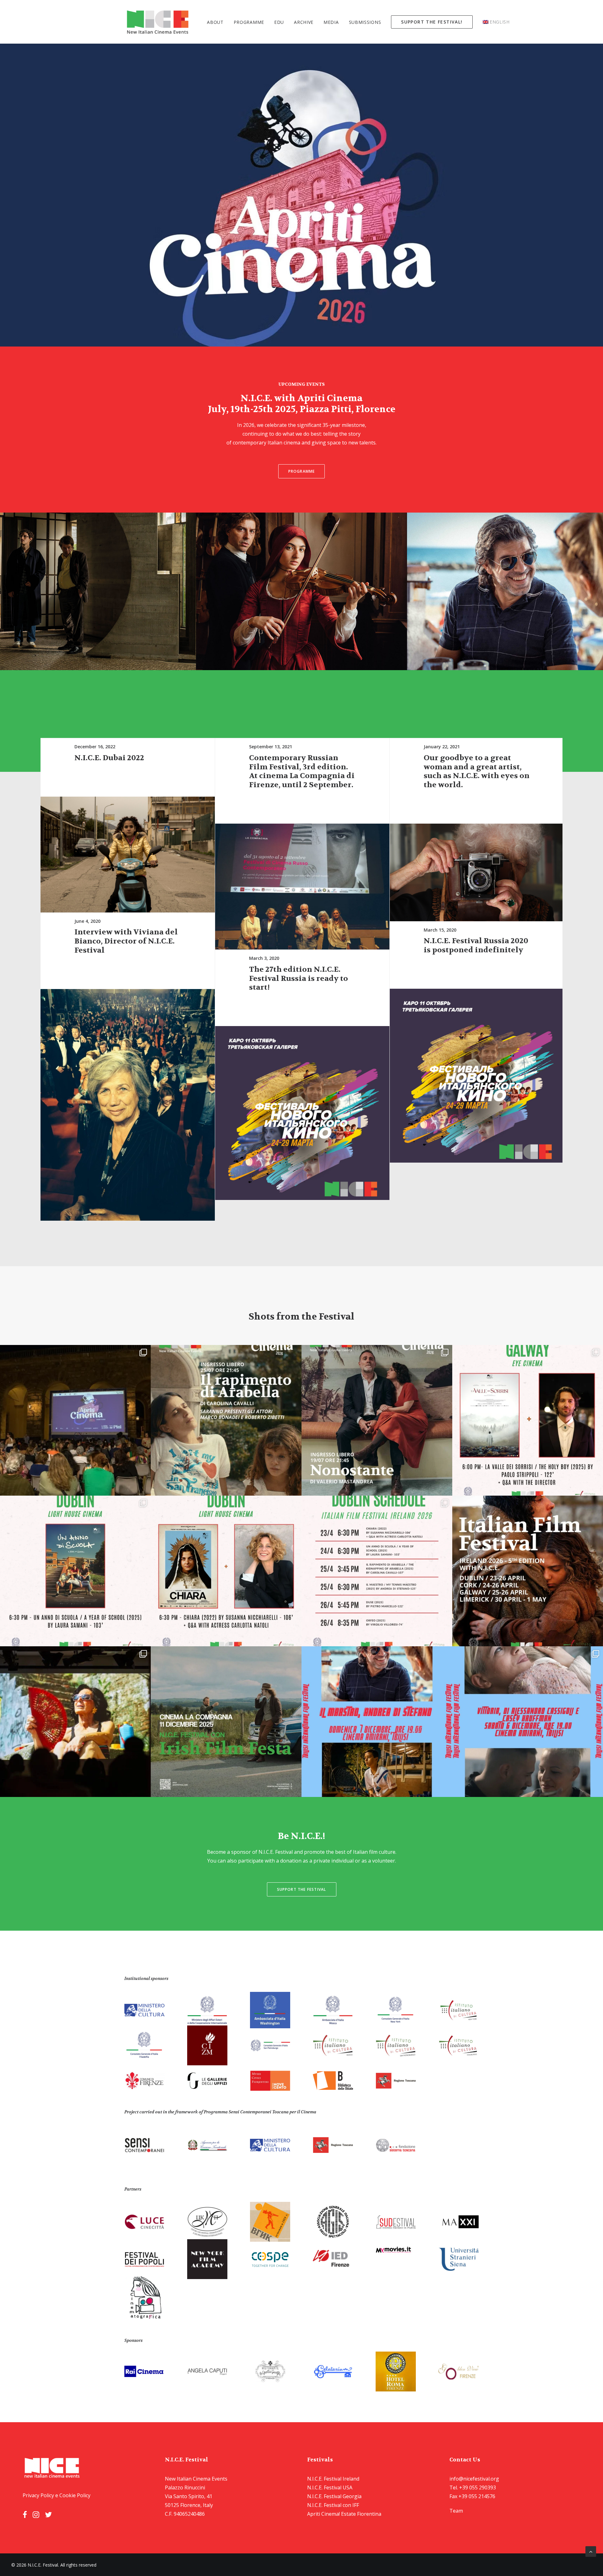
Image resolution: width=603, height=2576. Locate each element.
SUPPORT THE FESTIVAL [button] (302, 1889)
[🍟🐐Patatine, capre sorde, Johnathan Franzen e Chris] (226, 1420)
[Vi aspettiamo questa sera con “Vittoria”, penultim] (528, 1722)
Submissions (365, 22)
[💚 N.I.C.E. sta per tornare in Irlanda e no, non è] (528, 1571)
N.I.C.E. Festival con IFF (333, 2505)
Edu (279, 22)
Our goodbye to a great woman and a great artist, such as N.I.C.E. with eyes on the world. (477, 771)
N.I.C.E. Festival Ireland (333, 2479)
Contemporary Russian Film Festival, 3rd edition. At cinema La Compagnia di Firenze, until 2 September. (302, 771)
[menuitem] (217, 22)
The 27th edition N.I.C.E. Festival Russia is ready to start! (299, 979)
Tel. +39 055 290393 (473, 2487)
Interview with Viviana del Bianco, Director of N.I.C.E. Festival (126, 941)
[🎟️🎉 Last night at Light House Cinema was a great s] (75, 1571)
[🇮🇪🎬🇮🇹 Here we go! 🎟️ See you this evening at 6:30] (226, 1571)
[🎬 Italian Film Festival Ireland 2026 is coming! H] (377, 1571)
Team (456, 2511)
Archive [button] (304, 22)
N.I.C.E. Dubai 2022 (109, 758)
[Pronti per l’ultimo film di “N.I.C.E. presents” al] (377, 1722)
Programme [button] (249, 22)
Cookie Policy (75, 2495)
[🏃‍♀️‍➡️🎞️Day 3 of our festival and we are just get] (528, 1420)
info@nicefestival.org (474, 2479)
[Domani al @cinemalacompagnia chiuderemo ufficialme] (226, 1722)
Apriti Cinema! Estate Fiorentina (344, 2514)
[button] (128, 855)
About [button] (215, 22)
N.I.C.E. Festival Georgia (334, 2496)
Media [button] (331, 22)
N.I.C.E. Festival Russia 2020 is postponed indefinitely (476, 945)
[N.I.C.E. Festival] (158, 22)
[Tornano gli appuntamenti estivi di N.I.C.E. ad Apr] (377, 1420)
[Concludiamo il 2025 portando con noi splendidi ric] (75, 1722)
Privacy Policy (38, 2495)
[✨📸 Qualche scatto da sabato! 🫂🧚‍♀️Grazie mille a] (75, 1420)
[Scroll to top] (591, 2551)
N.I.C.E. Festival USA (330, 2487)
